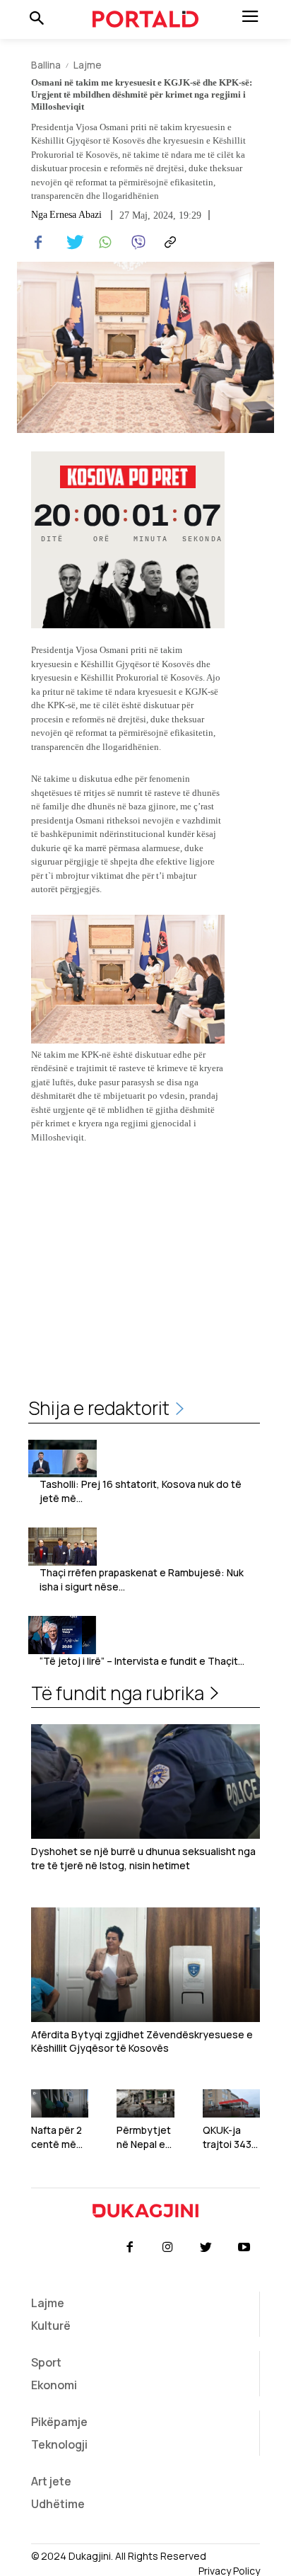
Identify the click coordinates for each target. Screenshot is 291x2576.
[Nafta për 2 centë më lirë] (60, 2104)
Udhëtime (58, 2504)
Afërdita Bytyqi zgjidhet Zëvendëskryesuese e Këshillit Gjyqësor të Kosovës (142, 2041)
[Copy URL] (168, 243)
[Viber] (136, 243)
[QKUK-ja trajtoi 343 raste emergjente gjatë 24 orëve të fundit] (231, 2104)
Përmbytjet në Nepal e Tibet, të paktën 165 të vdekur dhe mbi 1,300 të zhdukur (144, 2137)
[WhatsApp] (103, 243)
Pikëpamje (59, 2422)
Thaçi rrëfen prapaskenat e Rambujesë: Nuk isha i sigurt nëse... (142, 1579)
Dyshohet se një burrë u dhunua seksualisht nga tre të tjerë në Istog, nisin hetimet (143, 1858)
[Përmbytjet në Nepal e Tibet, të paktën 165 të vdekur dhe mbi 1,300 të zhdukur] (145, 2104)
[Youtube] (244, 2248)
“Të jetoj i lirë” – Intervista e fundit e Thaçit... (142, 1661)
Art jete (51, 2481)
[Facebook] (38, 243)
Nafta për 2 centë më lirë (57, 2137)
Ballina (46, 65)
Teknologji (59, 2444)
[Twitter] (71, 243)
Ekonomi (54, 2385)
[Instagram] (167, 2248)
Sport (46, 2362)
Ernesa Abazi (76, 215)
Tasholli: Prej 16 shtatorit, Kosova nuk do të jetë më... (141, 1491)
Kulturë (51, 2326)
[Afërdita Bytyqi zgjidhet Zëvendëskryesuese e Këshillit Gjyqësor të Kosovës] (145, 1965)
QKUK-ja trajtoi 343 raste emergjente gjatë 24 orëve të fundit (231, 2137)
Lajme (88, 65)
